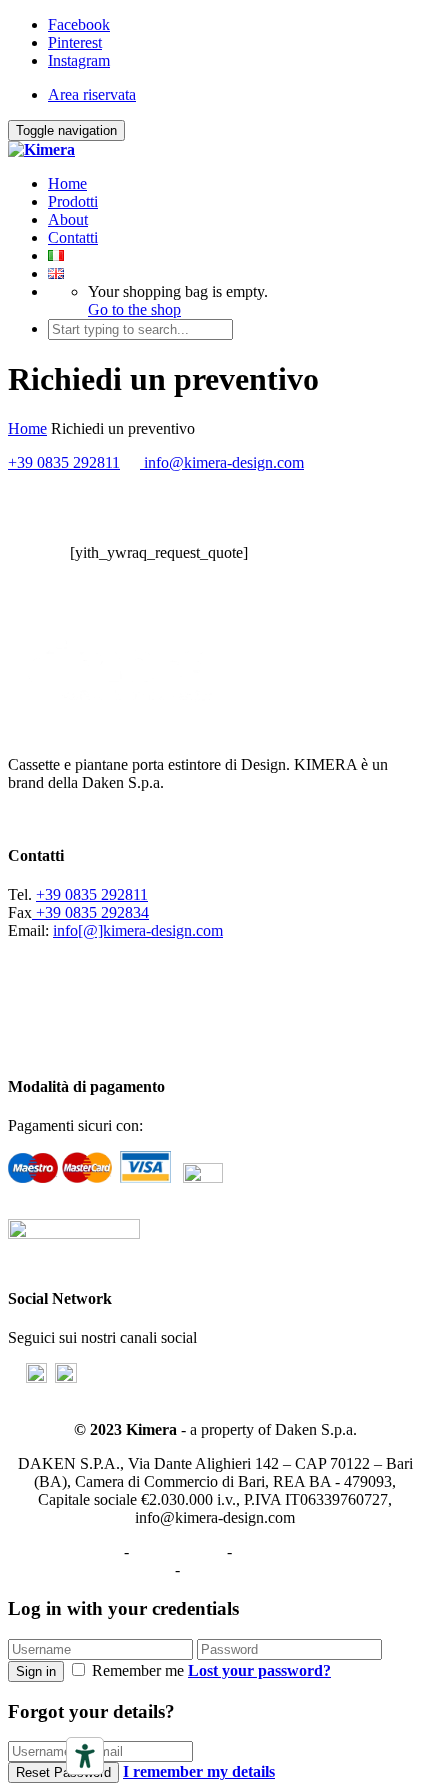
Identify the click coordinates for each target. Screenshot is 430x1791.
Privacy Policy (74, 1551)
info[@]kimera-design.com (138, 930)
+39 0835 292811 (64, 462)
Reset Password (63, 1772)
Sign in (36, 1671)
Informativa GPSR (243, 1569)
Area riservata (92, 94)
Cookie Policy (178, 1551)
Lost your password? (259, 1670)
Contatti (73, 237)
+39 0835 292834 (90, 912)
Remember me (138, 1670)
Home (67, 183)
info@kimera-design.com (222, 462)
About (68, 219)
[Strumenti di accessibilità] (85, 1756)
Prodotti (73, 201)
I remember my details (199, 1771)
